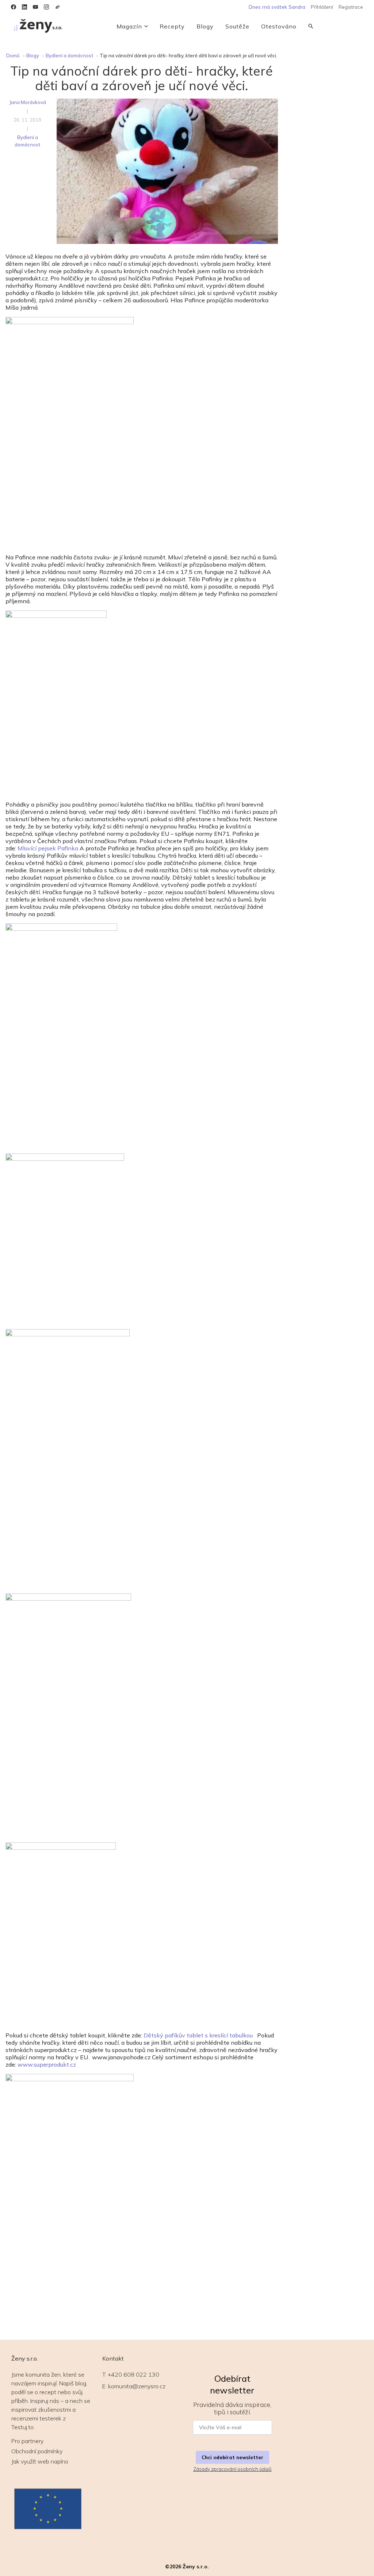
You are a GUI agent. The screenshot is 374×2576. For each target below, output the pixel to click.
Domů (13, 55)
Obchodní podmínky (37, 2451)
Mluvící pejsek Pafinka (48, 848)
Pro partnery (27, 2441)
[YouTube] (35, 7)
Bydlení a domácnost (69, 55)
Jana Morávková (28, 102)
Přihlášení (322, 7)
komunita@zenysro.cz (137, 2386)
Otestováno (279, 26)
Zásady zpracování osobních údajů (232, 2469)
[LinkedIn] (24, 7)
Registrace (351, 7)
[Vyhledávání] (311, 26)
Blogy (205, 26)
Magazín (129, 26)
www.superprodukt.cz (46, 2064)
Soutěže (237, 26)
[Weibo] (57, 7)
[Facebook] (14, 7)
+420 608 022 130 (133, 2374)
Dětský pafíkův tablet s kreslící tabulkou (198, 2035)
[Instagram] (46, 7)
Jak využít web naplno (40, 2461)
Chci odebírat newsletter (232, 2457)
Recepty (172, 26)
